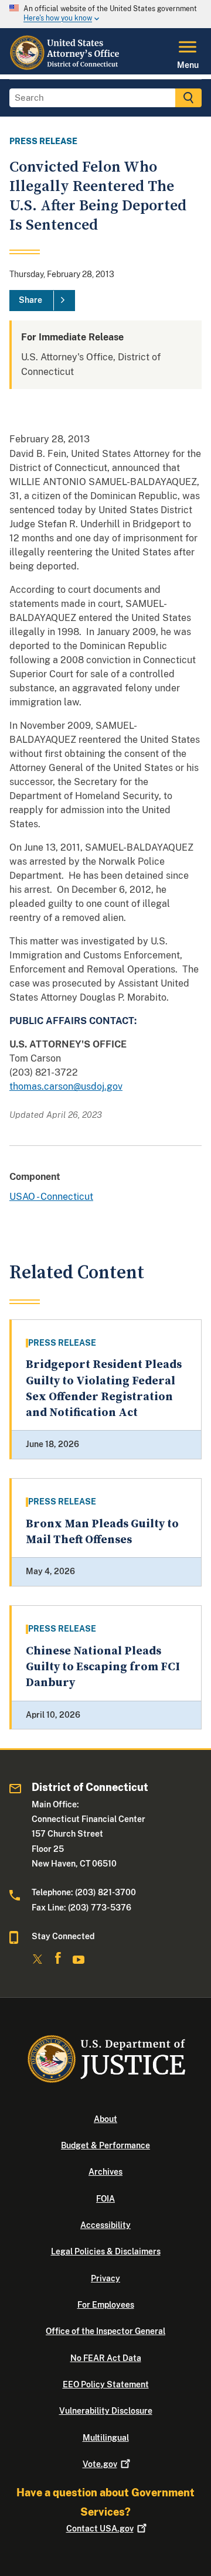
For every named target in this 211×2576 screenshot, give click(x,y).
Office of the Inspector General (105, 2331)
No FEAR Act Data (106, 2358)
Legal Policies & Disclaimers (106, 2251)
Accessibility (105, 2225)
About (105, 2119)
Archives (105, 2172)
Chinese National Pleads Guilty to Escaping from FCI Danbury (103, 1667)
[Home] (66, 67)
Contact (100, 2529)
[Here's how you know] (105, 14)
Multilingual (106, 2438)
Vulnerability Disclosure (106, 2411)
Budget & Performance (105, 2145)
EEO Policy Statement (106, 2384)
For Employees (106, 2305)
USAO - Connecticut (51, 1197)
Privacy (105, 2278)
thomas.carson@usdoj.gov (66, 1086)
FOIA (105, 2199)
